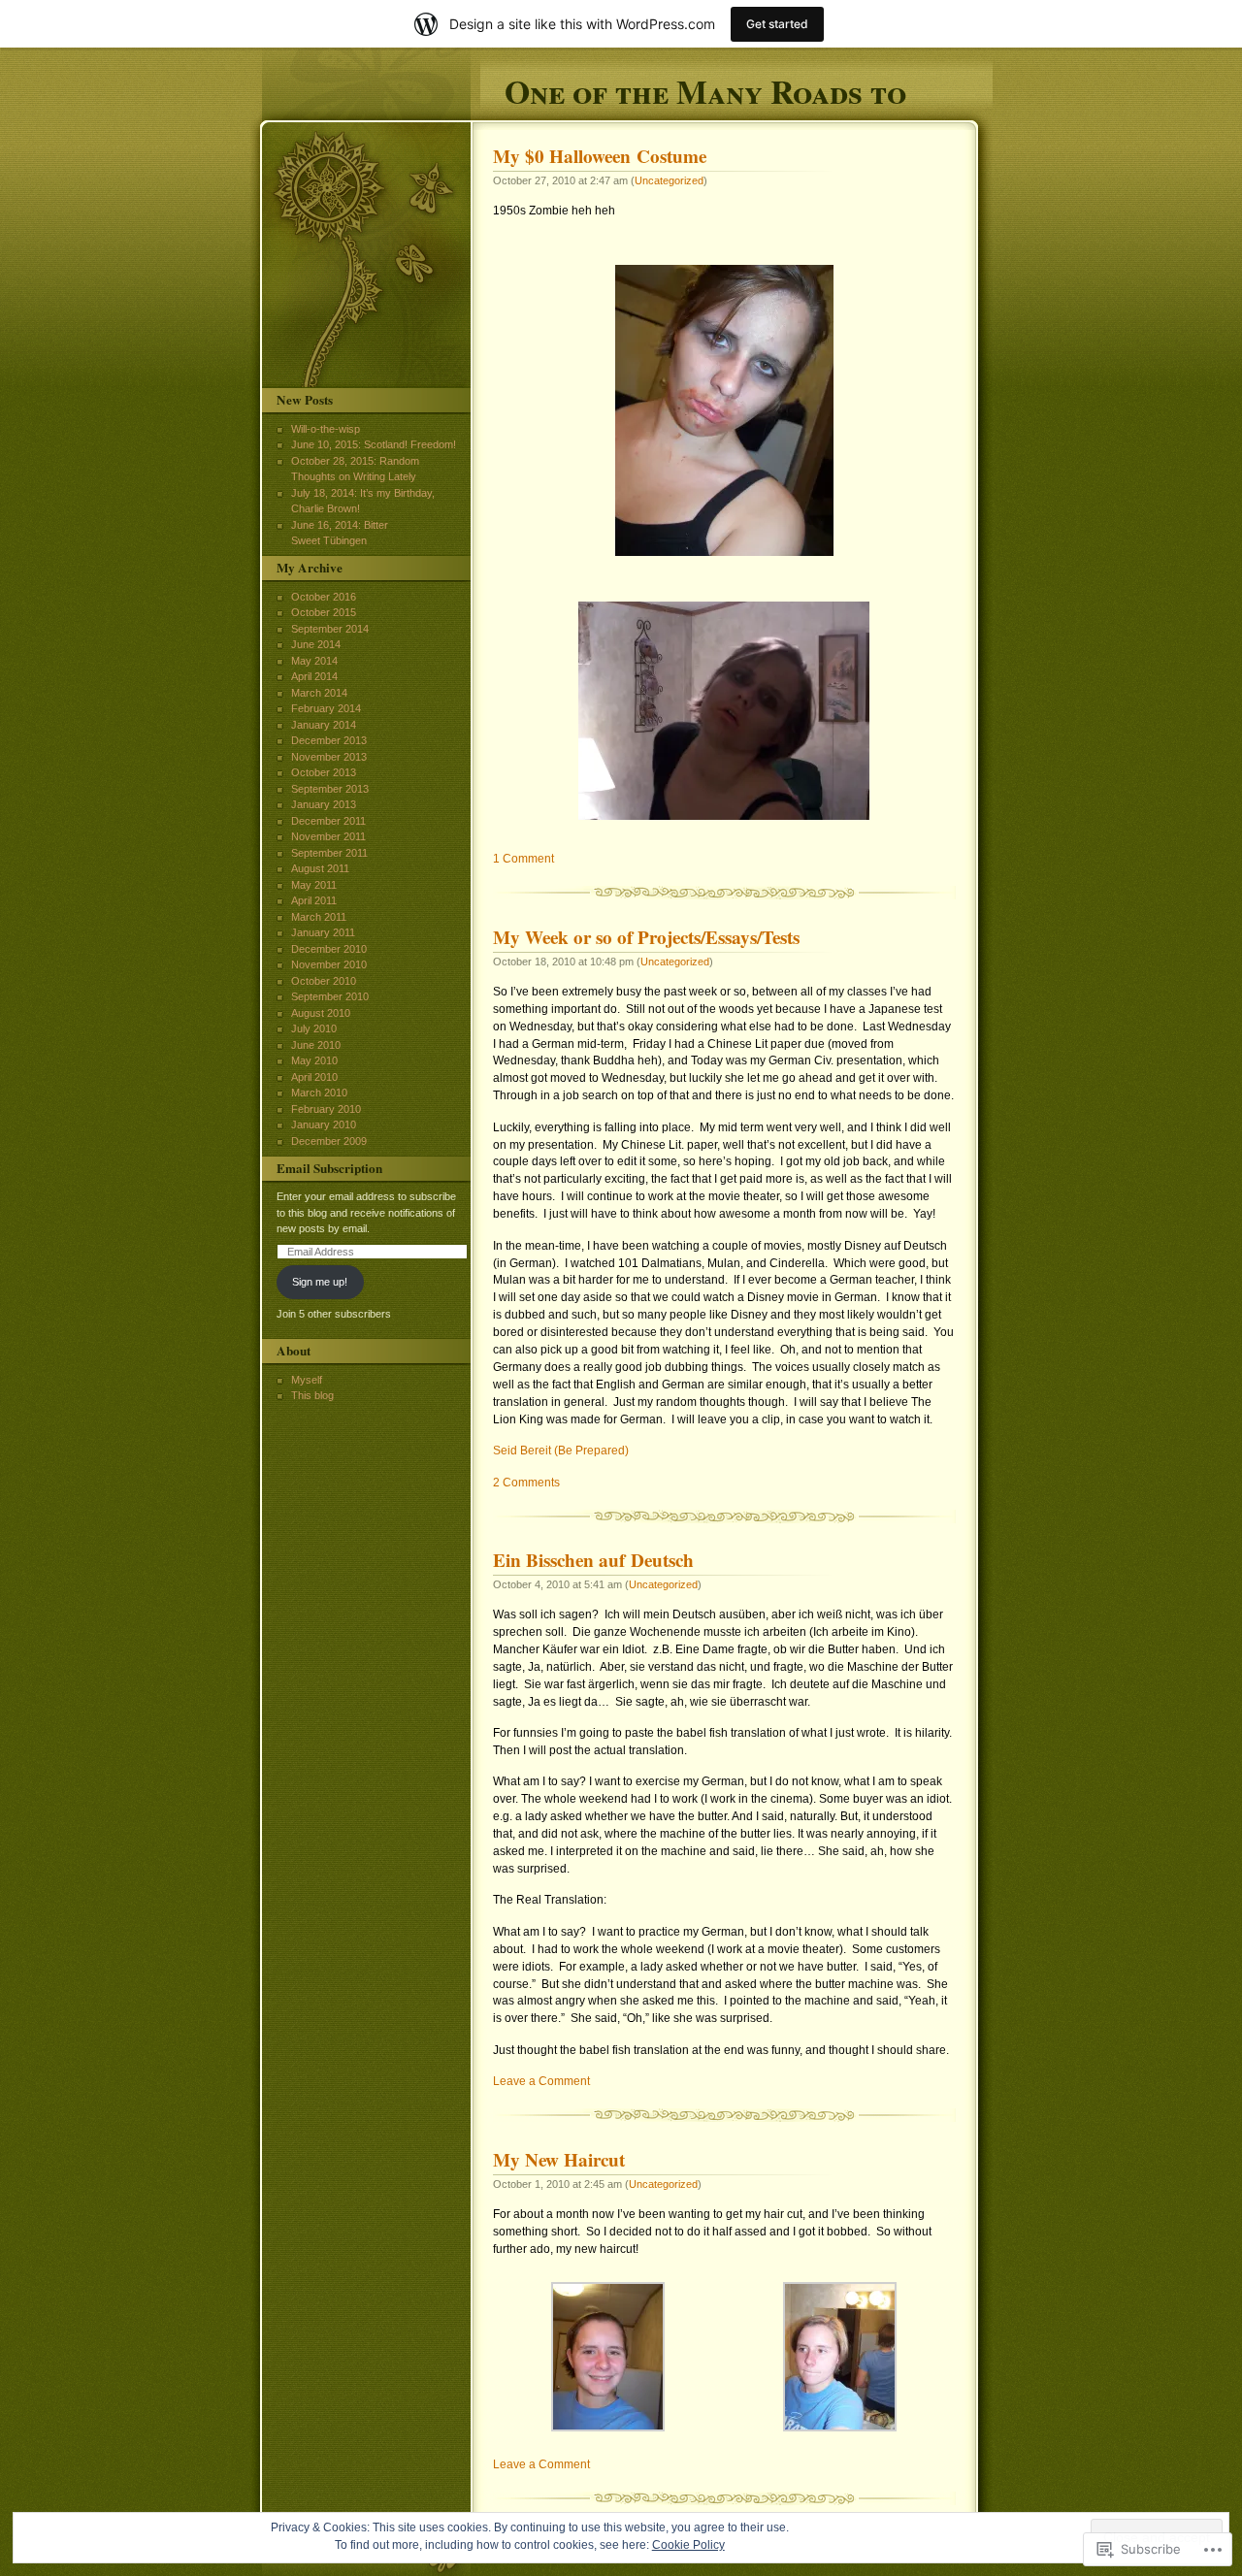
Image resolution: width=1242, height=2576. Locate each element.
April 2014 (314, 676)
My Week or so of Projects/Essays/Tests (646, 937)
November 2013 (329, 757)
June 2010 (316, 1045)
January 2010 (324, 1125)
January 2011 (323, 932)
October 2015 (324, 612)
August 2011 (320, 868)
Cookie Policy (688, 2545)
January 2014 (324, 725)
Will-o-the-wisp (326, 429)
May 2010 (314, 1060)
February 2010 (326, 1109)
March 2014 (319, 693)
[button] (609, 2357)
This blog (312, 1395)
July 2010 (314, 1028)
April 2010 (314, 1077)
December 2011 (328, 821)
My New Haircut (559, 2160)
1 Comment (523, 859)
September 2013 (330, 789)
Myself (307, 1380)
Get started (777, 24)
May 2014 (314, 661)
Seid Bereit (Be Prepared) (561, 1451)
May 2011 (314, 885)
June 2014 (316, 644)
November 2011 (328, 836)
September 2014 (330, 629)
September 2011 (329, 853)
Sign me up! (320, 1282)
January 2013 (324, 804)
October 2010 (324, 981)
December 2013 (329, 740)
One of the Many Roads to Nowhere (705, 89)
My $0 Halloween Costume (600, 156)
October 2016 (324, 597)
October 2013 (324, 772)
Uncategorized (669, 180)
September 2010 (330, 996)
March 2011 (319, 917)
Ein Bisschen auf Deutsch (593, 1560)
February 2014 (326, 708)
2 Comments (526, 1483)
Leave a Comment (541, 2081)
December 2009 (329, 1141)
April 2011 (314, 900)
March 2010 (319, 1092)
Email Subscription (329, 1168)
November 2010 (329, 964)
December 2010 (329, 949)
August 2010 (321, 1013)
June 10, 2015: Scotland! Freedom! (374, 444)
